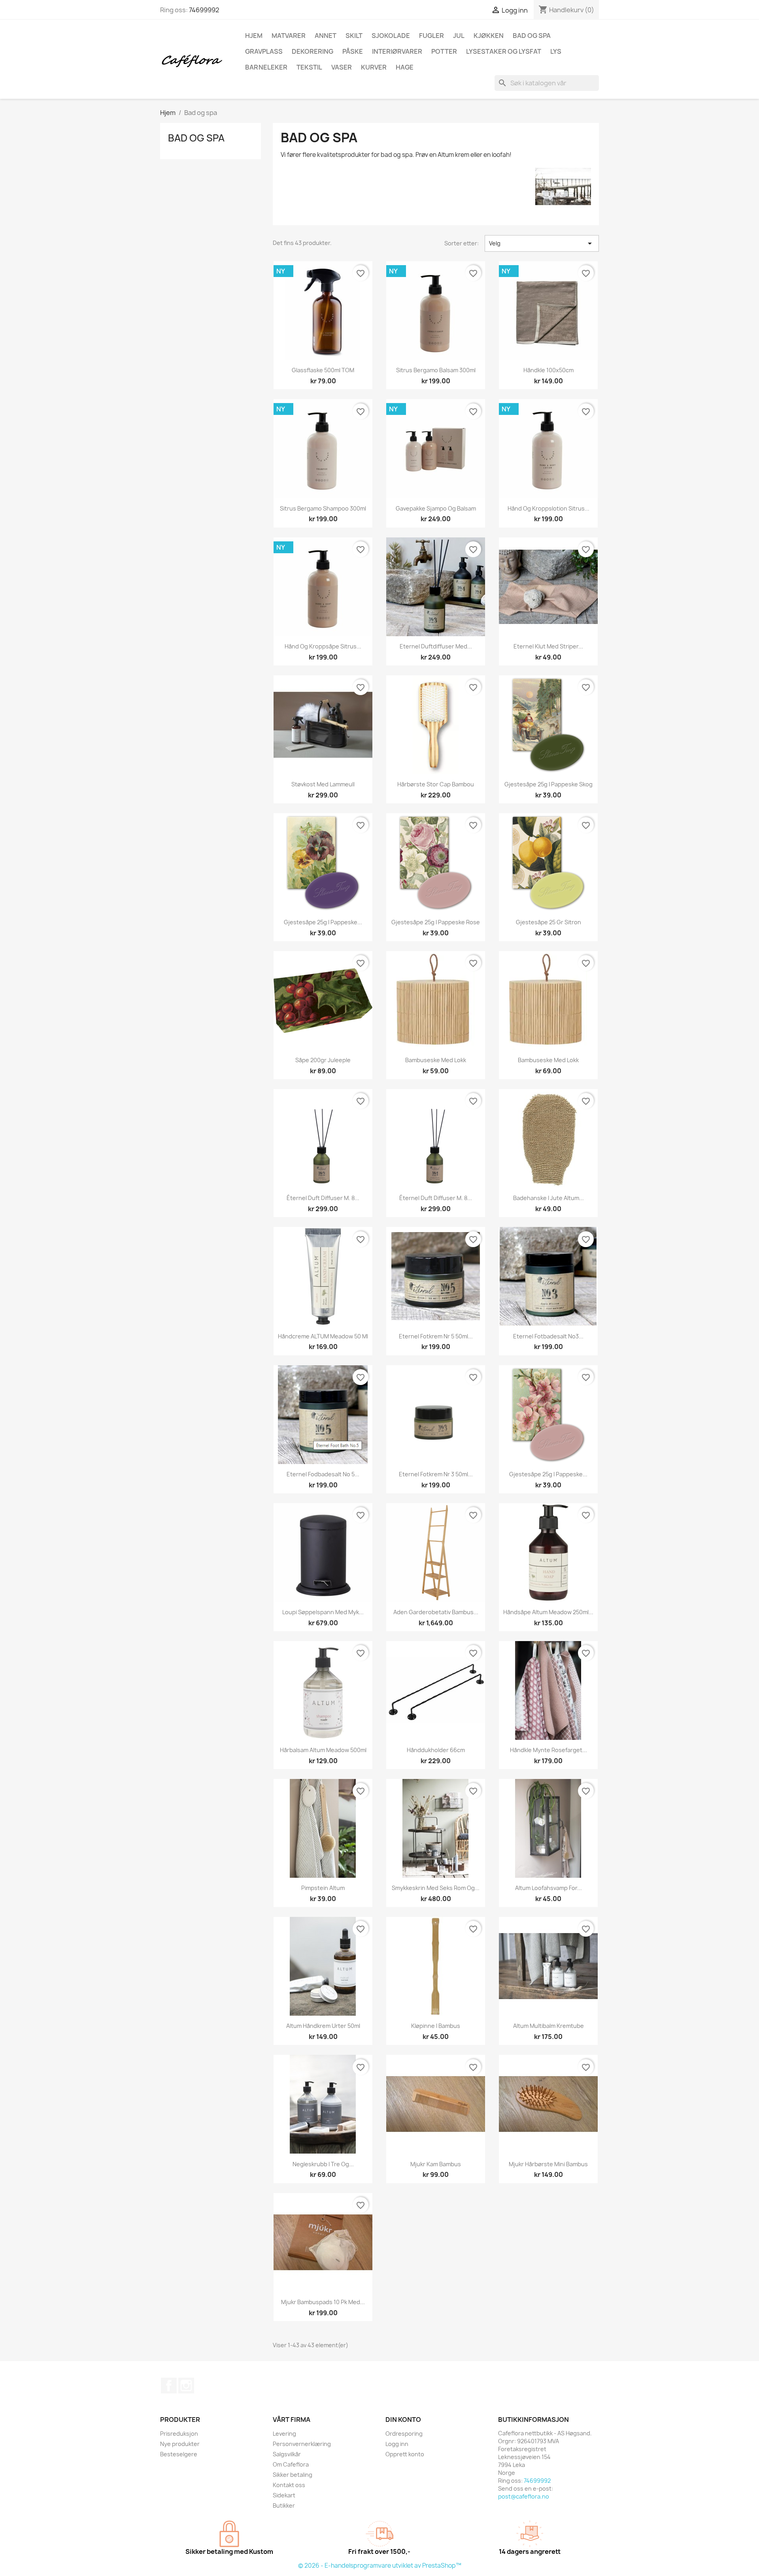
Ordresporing (404, 2434)
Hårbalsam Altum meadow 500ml (323, 1750)
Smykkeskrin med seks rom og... (436, 1888)
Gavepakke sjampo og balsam (436, 508)
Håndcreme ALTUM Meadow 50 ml (323, 1336)
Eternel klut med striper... (548, 646)
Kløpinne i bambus (436, 2026)
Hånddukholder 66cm (436, 1750)
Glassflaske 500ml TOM (323, 370)
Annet (326, 36)
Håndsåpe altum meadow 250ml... (548, 1612)
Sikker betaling (293, 2475)
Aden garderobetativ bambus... (436, 1612)
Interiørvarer (397, 51)
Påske (353, 51)
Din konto (403, 2420)
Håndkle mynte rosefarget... (548, 1750)
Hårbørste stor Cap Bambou (436, 784)
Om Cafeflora (291, 2464)
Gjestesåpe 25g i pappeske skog (548, 784)
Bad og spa (532, 36)
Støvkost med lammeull (323, 784)
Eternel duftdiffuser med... (436, 646)
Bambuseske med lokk (436, 1060)
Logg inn (397, 2444)
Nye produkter (180, 2444)
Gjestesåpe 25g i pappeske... (323, 922)
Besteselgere (179, 2454)
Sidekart (284, 2495)
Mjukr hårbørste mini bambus (548, 2164)
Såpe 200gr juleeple (323, 1060)
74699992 (204, 10)
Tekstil (309, 67)
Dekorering (312, 51)
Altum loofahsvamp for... (548, 1888)
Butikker (284, 2505)
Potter (444, 51)
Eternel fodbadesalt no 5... (323, 1474)
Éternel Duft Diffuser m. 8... (323, 1198)
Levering (284, 2434)
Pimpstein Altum (323, 1888)
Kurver (374, 67)
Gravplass (264, 51)
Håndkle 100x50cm (548, 370)
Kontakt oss (289, 2485)
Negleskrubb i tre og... (323, 2164)
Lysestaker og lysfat (504, 51)
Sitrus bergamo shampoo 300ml (323, 508)
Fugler (431, 36)
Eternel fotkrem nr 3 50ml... (436, 1474)
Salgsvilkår (287, 2454)
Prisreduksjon (179, 2434)
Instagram (186, 2386)
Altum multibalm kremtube (548, 2026)
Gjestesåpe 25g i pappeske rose (436, 922)
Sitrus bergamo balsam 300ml (436, 370)
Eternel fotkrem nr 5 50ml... (436, 1336)
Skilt (354, 36)
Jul (459, 36)
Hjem (254, 36)
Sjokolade (391, 36)
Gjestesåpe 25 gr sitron (548, 922)
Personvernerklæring (302, 2444)
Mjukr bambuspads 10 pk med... (323, 2302)
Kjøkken (489, 36)
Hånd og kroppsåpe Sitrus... (323, 646)
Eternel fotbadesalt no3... (548, 1336)
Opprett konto (405, 2454)
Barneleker (266, 67)
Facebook (169, 2386)
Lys (556, 51)
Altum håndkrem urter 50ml (323, 2026)
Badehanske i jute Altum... (548, 1198)
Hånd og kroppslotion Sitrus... (548, 508)
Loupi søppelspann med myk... (323, 1612)
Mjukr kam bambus (436, 2164)
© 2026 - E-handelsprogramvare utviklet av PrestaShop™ (380, 2566)
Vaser (342, 67)
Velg (542, 243)
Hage (405, 67)
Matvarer (289, 36)
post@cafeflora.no (524, 2496)
